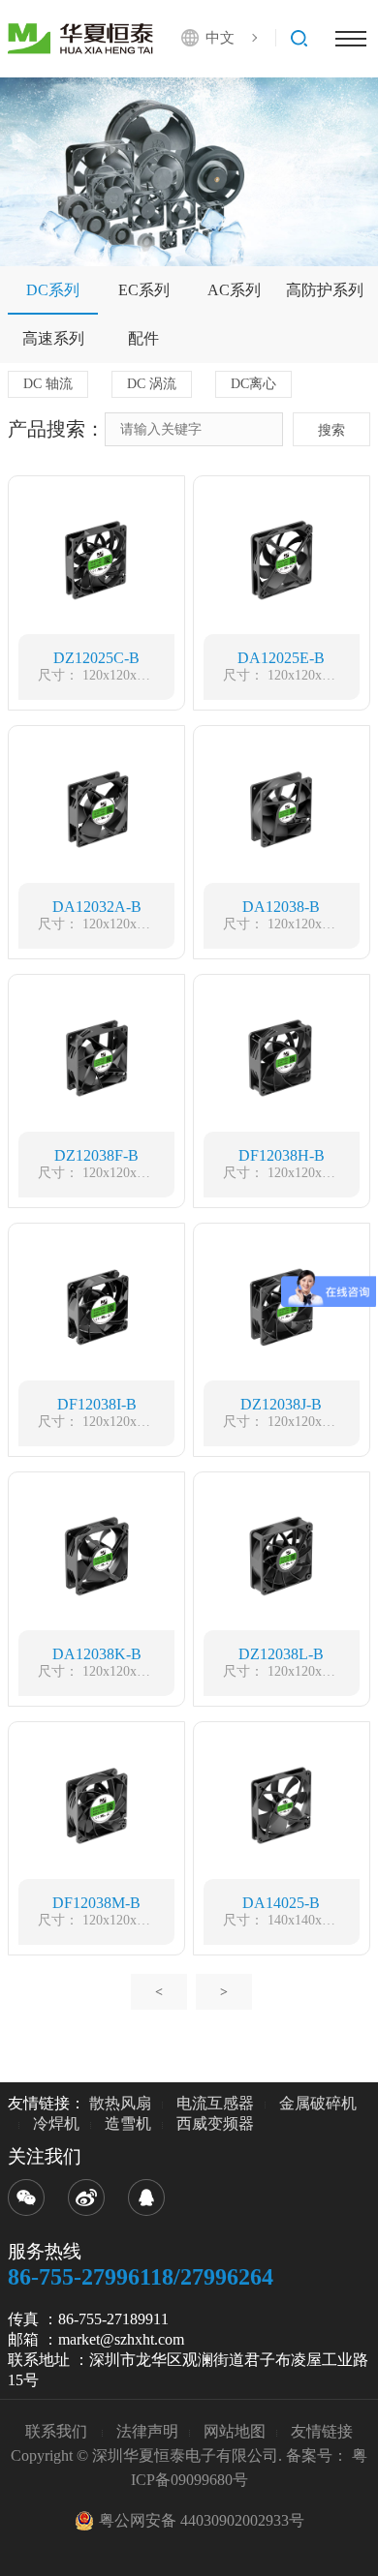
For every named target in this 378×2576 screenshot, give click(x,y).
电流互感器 (215, 2103)
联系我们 (58, 2431)
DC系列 (53, 290)
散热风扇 (120, 2103)
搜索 (331, 430)
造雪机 (128, 2123)
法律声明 (147, 2431)
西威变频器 (215, 2123)
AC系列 (234, 290)
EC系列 (144, 290)
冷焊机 (56, 2123)
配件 (143, 338)
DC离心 (253, 384)
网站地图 (235, 2431)
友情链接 (322, 2431)
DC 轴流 (48, 384)
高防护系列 (325, 290)
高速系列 (53, 338)
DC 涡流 (152, 384)
